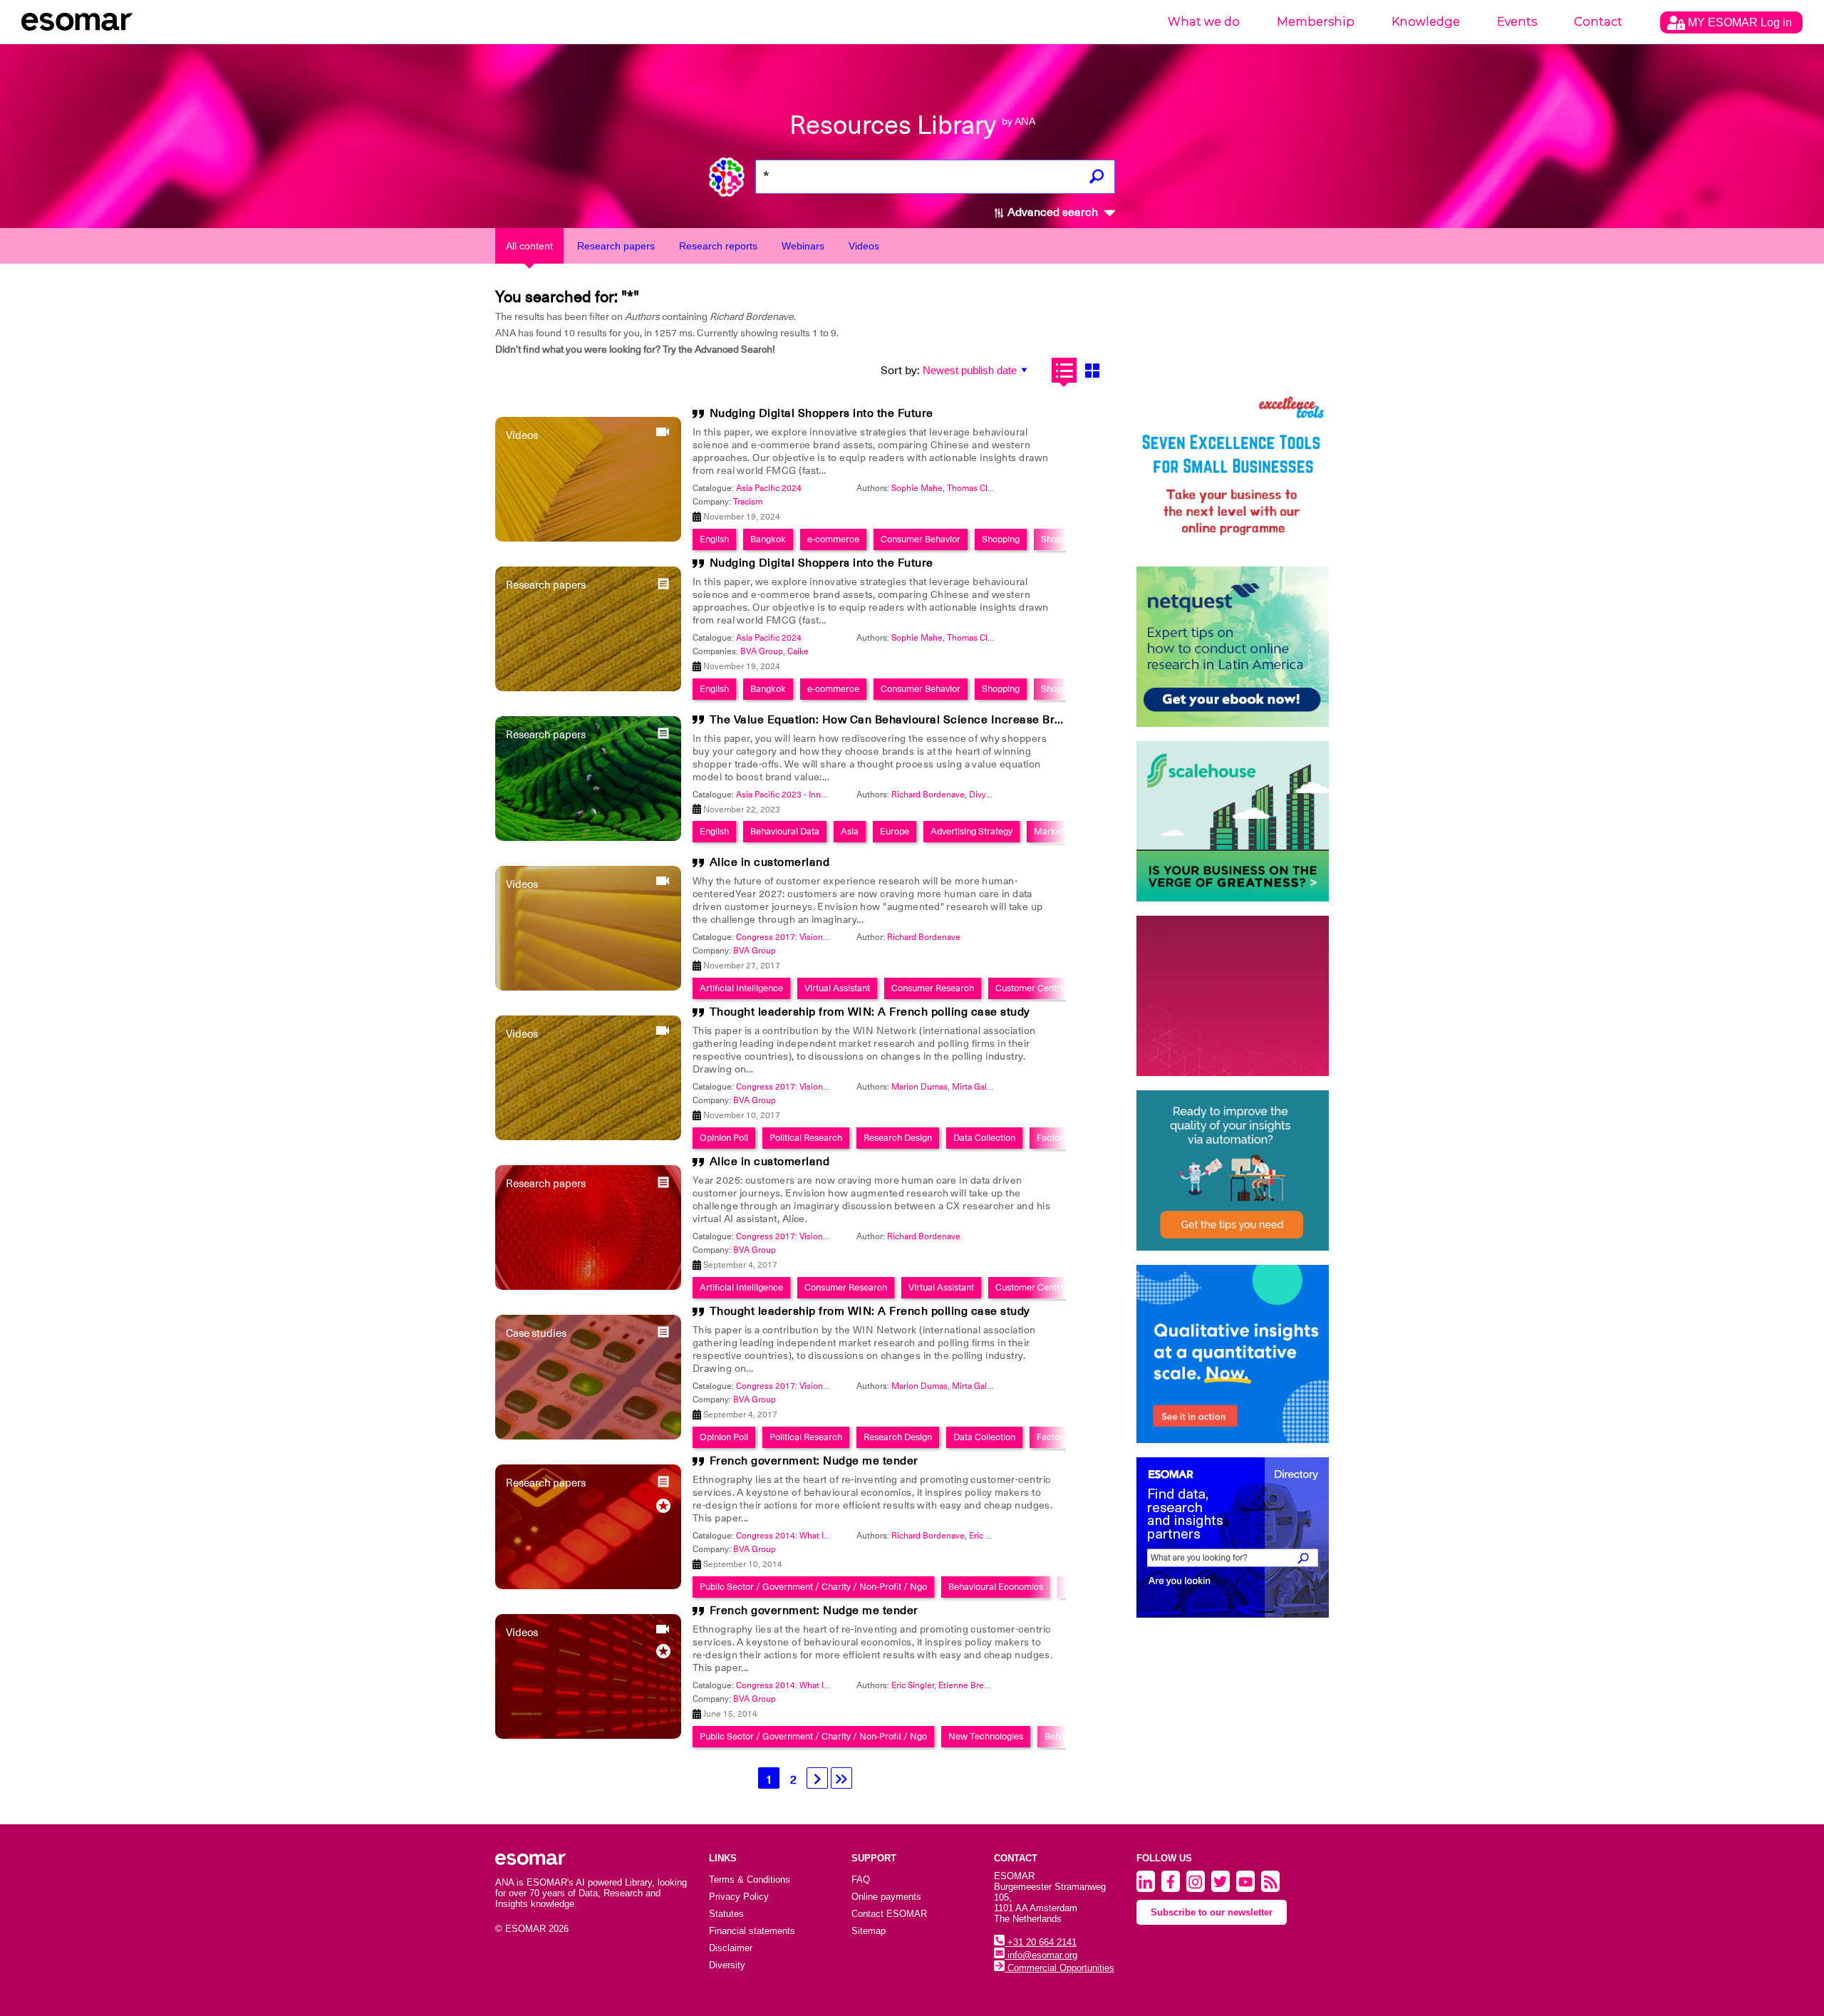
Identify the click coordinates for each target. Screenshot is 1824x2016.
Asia (850, 831)
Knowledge (1426, 22)
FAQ (861, 1880)
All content (529, 246)
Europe (895, 831)
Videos (864, 246)
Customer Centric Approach (1052, 988)
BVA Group (762, 651)
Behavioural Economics (996, 1587)
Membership (1316, 22)
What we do (1204, 22)
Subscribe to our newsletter (1212, 1912)
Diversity (727, 1965)
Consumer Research (933, 988)
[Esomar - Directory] (1233, 1537)
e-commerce (833, 539)
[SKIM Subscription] (1233, 1170)
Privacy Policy (739, 1897)
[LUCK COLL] (1233, 821)
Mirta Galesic (977, 1087)
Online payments (886, 1897)
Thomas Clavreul (979, 488)
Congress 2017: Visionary (785, 937)
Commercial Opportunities (1059, 1968)
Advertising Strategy (971, 831)
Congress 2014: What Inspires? (796, 1536)
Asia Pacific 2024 (769, 488)
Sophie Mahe (917, 488)
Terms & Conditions (750, 1880)
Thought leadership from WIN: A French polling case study (870, 1012)
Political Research (806, 1138)
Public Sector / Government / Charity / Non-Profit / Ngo (813, 1587)
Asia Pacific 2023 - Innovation (793, 795)
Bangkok (768, 539)
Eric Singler (990, 1536)
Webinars (803, 246)
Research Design (898, 1138)
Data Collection (984, 1138)
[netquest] (1233, 647)
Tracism (748, 502)
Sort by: (900, 371)
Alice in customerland (770, 862)
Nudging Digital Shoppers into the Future (822, 413)
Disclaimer (731, 1948)
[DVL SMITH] (1233, 472)
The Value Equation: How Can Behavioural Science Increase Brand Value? (912, 720)
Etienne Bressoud (973, 1685)
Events (1517, 22)
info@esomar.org (1041, 1955)
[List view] (1064, 370)
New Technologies (986, 1736)
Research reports (718, 246)
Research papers (616, 246)
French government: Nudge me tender (814, 1461)
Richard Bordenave (928, 795)
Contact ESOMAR (889, 1914)
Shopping (1001, 539)
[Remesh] (1233, 1354)
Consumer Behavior (921, 539)
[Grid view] (1092, 370)
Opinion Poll (724, 1138)
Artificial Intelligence (741, 988)
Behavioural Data (785, 831)
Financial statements (752, 1931)
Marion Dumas (919, 1087)
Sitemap (869, 1931)
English (714, 539)
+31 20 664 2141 (1041, 1942)
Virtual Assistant (837, 988)
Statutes (726, 1914)
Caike (798, 651)
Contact (1598, 22)
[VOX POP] (1233, 996)
